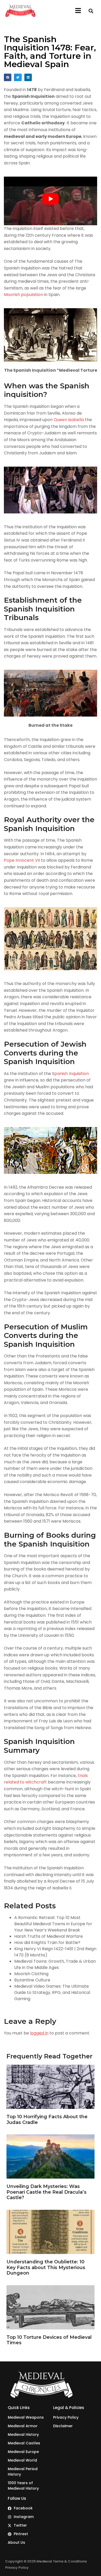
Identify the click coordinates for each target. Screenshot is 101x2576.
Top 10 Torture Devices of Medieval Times (49, 2340)
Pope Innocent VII (22, 860)
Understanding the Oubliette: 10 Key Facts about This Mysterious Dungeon (46, 2267)
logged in (39, 2033)
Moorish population (23, 295)
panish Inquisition (72, 1074)
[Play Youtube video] (51, 199)
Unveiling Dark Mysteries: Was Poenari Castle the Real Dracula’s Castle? (46, 2192)
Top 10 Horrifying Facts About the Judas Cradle (47, 2120)
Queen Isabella (69, 420)
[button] (78, 11)
